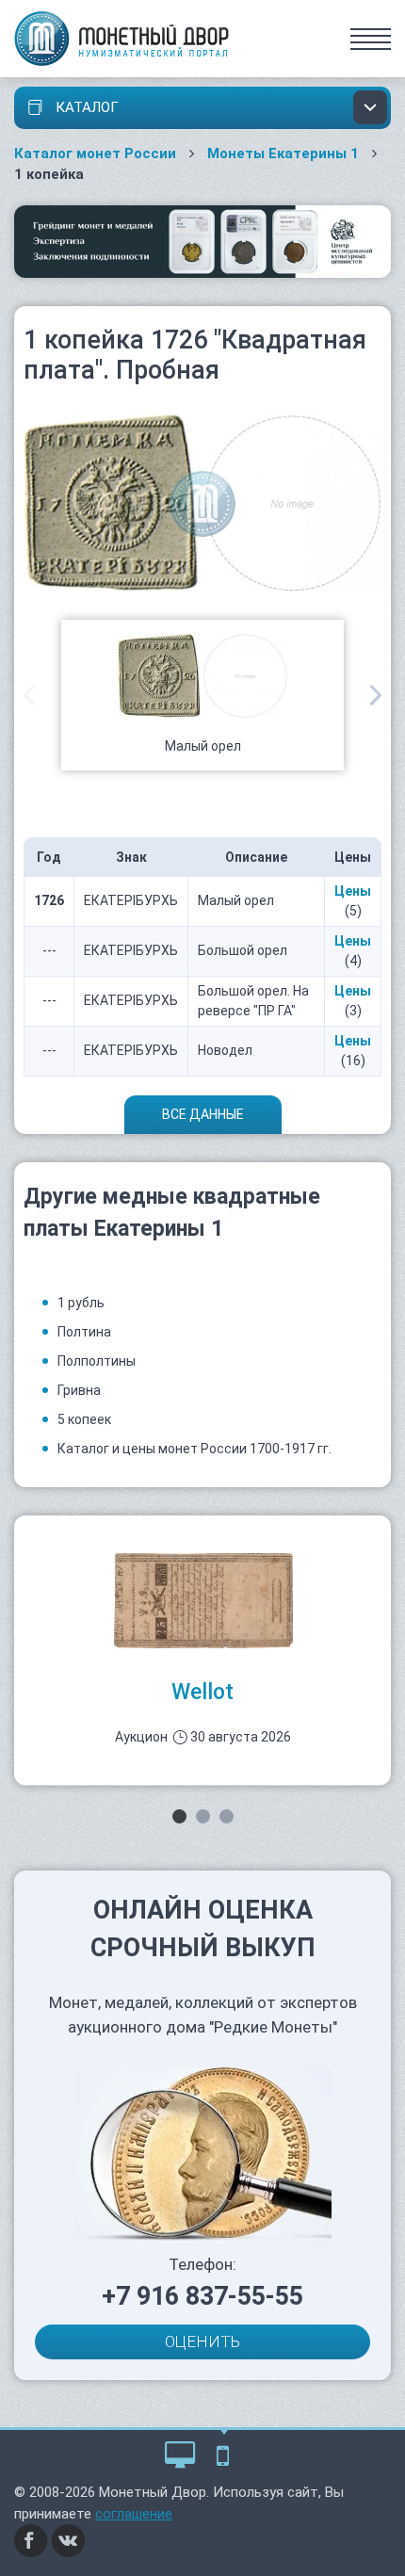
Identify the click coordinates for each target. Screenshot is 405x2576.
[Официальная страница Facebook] (31, 2540)
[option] (202, 695)
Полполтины (97, 1361)
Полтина (84, 1332)
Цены (353, 891)
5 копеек (84, 1419)
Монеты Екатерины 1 (283, 154)
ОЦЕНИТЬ (202, 2341)
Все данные (203, 1114)
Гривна (79, 1390)
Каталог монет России (95, 154)
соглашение (134, 2514)
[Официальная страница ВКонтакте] (69, 2540)
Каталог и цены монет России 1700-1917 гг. (194, 1449)
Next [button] (376, 695)
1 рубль (81, 1303)
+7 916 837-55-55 (202, 2296)
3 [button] (227, 1816)
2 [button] (203, 1816)
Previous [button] (29, 695)
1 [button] (179, 1816)
